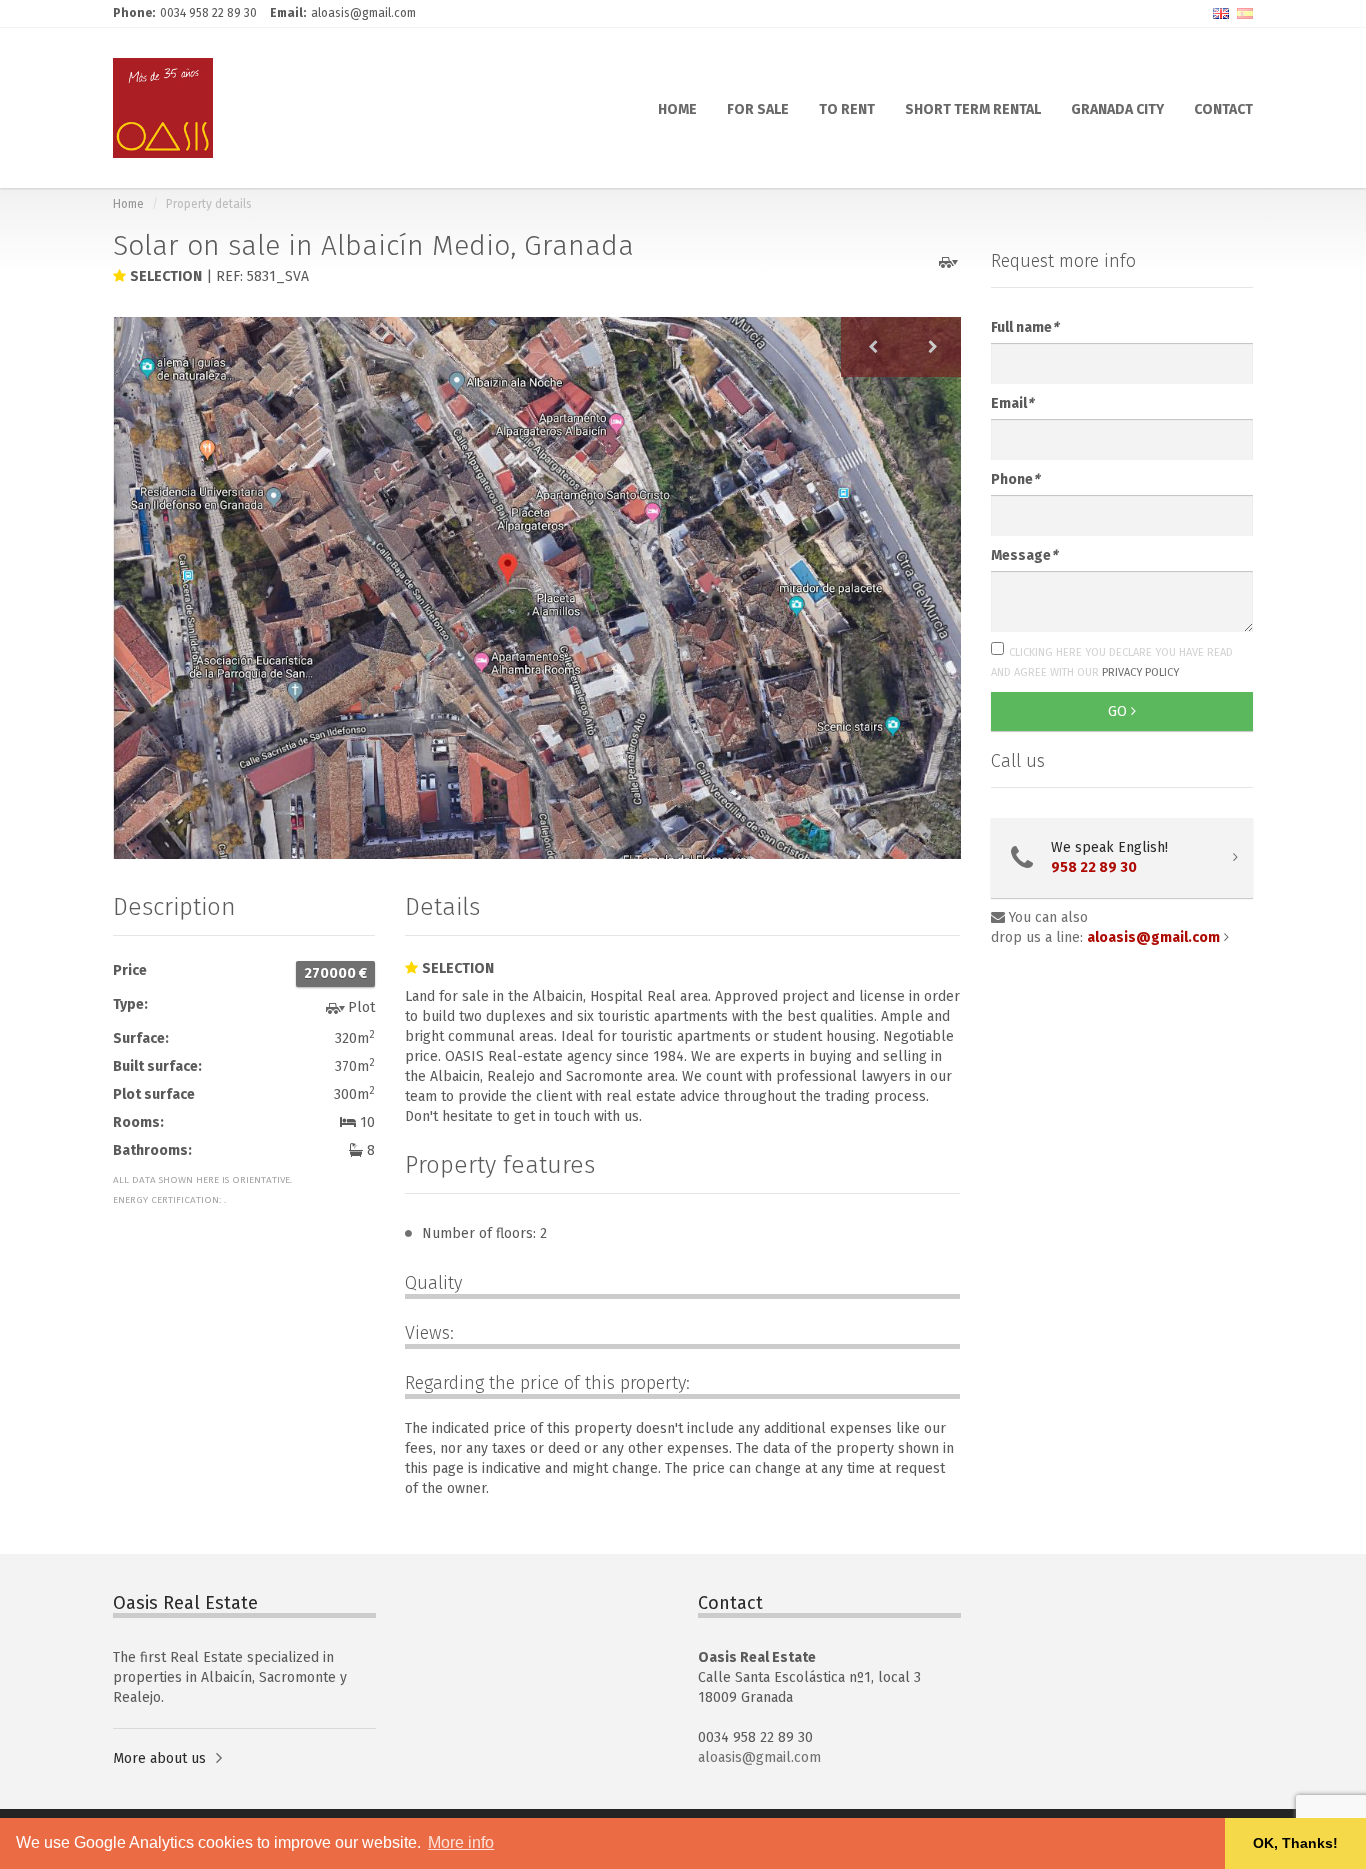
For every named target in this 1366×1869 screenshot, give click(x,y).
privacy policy (1140, 672)
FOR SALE (758, 108)
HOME (677, 108)
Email (1012, 403)
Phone (1015, 479)
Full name (1024, 327)
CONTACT (1223, 108)
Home (128, 204)
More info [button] (461, 1842)
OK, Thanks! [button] (1295, 1843)
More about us (159, 1758)
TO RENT (847, 108)
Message (1024, 555)
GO (1119, 711)
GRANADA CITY (1117, 108)
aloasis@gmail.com (759, 1757)
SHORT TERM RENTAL (973, 108)
